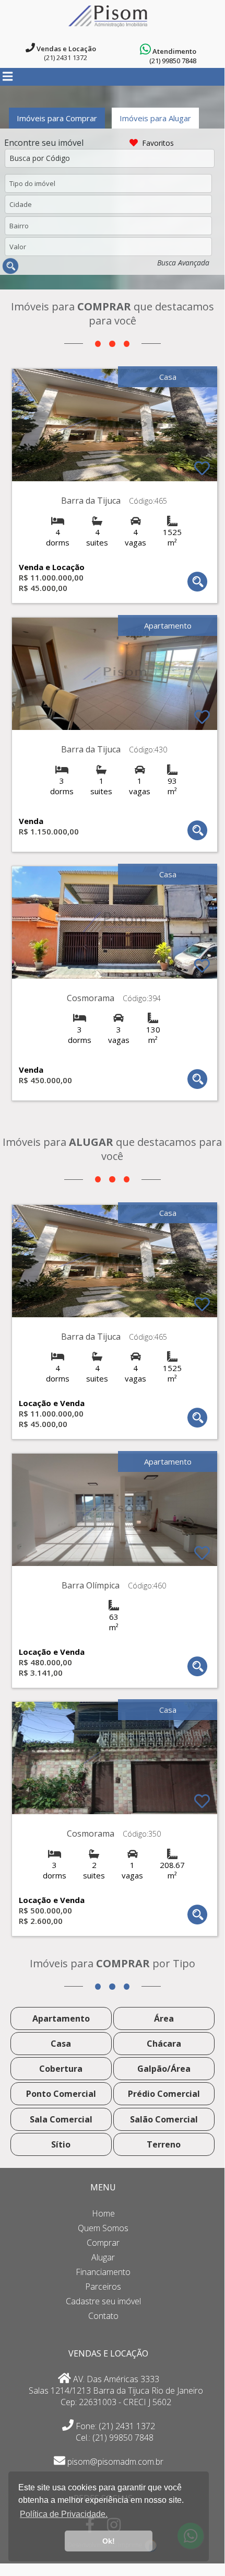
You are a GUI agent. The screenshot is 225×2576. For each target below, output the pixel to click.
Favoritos (162, 143)
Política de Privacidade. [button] (64, 2514)
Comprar (103, 2243)
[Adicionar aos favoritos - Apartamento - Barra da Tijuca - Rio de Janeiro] (202, 717)
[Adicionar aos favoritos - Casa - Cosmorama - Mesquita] (202, 966)
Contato (103, 2316)
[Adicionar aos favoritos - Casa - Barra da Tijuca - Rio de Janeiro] (202, 468)
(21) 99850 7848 (173, 61)
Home (103, 2213)
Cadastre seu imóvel (103, 2301)
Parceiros (103, 2287)
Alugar (103, 2257)
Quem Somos (103, 2228)
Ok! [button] (109, 2541)
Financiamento (103, 2272)
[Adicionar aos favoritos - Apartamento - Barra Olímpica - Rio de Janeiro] (202, 1553)
